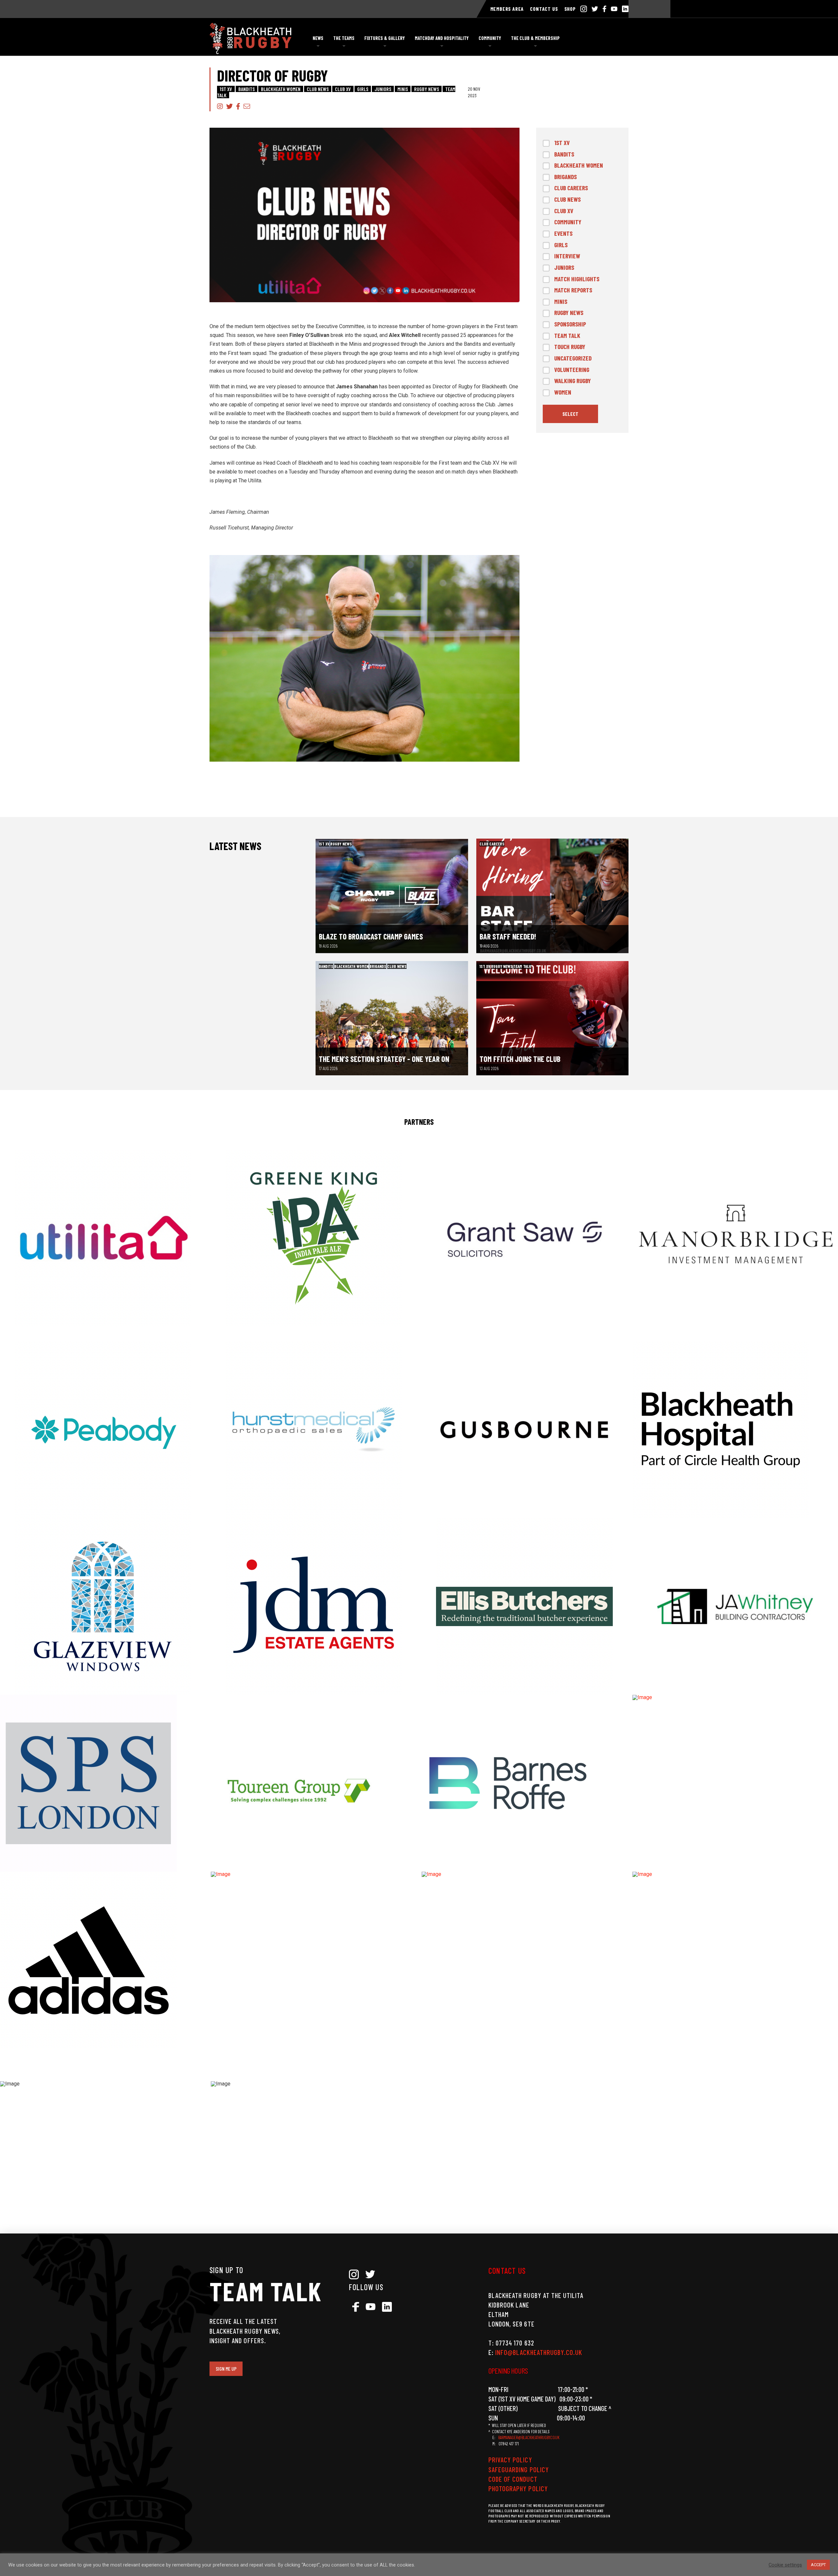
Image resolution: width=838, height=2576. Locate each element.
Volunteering (572, 370)
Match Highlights (577, 279)
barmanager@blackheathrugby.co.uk (529, 2437)
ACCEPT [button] (818, 2565)
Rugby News (427, 89)
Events (563, 233)
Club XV (343, 89)
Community (568, 222)
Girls (363, 89)
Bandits (246, 89)
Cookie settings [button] (785, 2565)
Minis (403, 89)
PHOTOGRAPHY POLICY (518, 2488)
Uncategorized (573, 358)
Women (563, 392)
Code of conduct (513, 2479)
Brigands (565, 177)
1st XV (226, 89)
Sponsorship (570, 324)
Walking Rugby (573, 381)
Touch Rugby (570, 347)
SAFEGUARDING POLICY (519, 2469)
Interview (567, 256)
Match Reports (573, 290)
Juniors (383, 89)
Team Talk (567, 335)
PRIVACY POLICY (510, 2460)
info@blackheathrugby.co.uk (539, 2352)
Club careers (571, 188)
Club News (318, 89)
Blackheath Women (281, 89)
